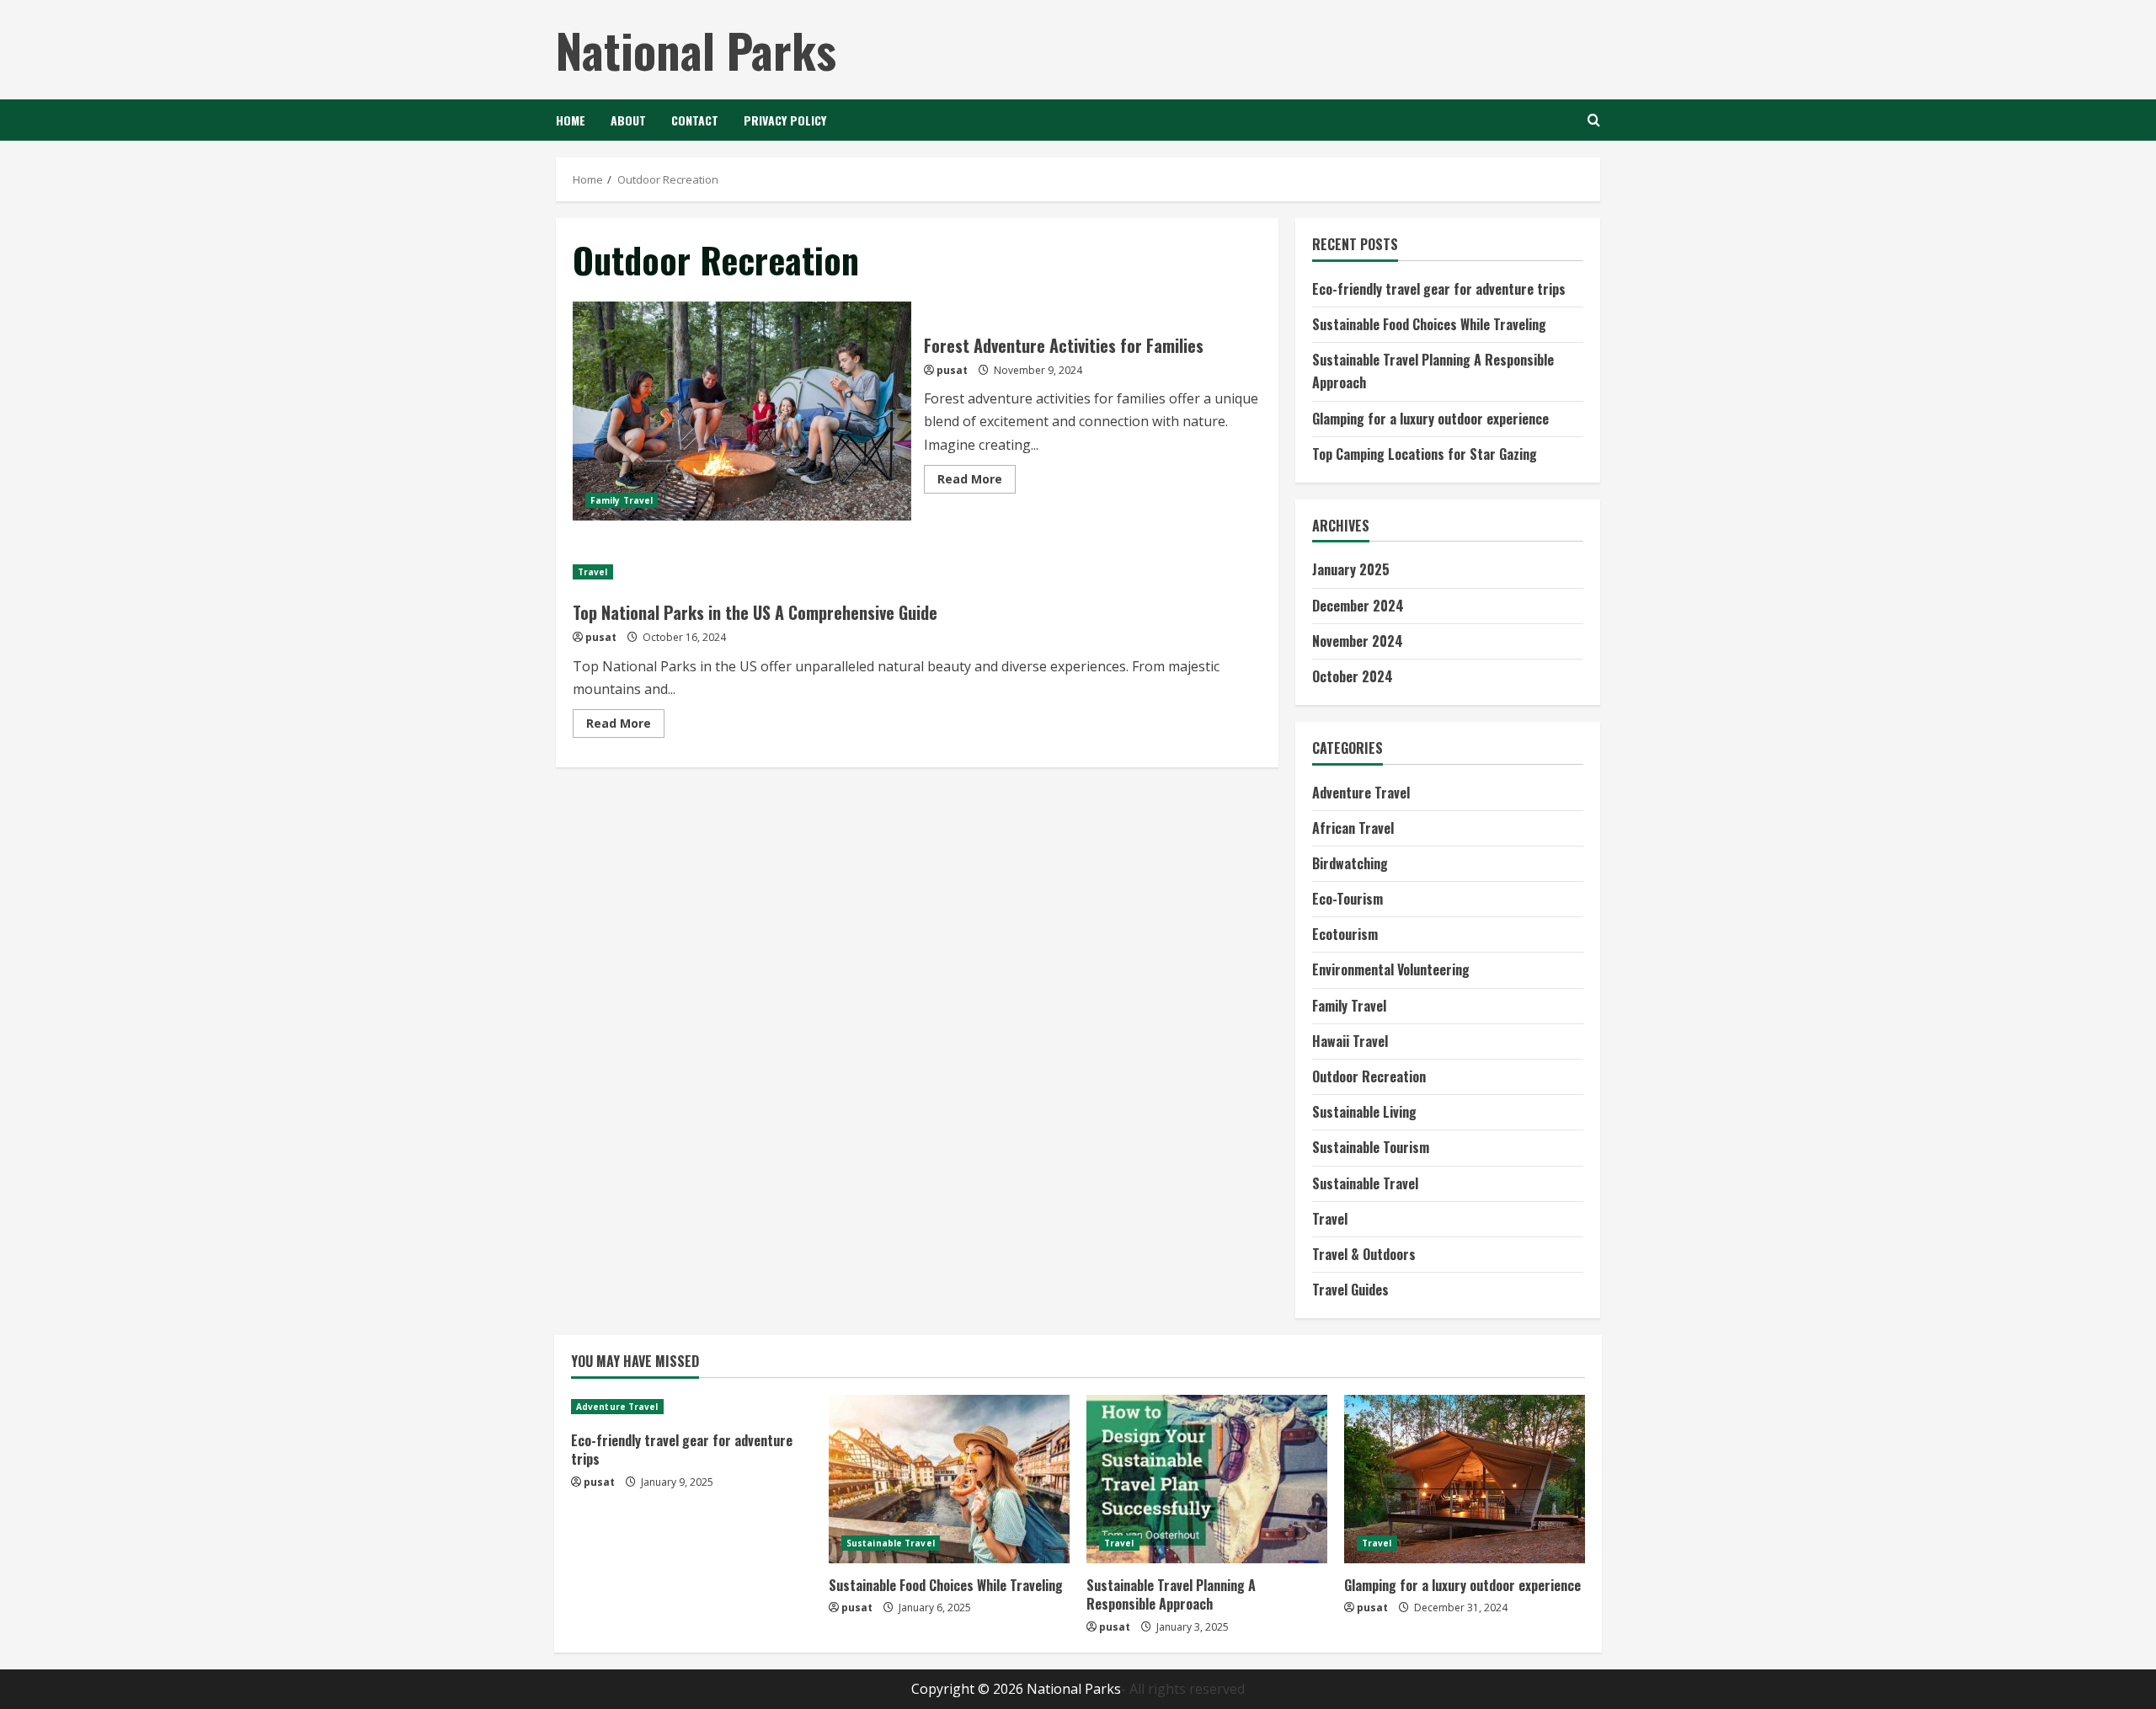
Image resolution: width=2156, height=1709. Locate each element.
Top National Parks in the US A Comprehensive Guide (755, 612)
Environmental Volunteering (1391, 969)
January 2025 (1351, 569)
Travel (593, 572)
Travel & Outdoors (1364, 1254)
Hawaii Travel (1350, 1041)
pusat (952, 370)
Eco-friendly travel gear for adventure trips (1439, 289)
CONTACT (695, 120)
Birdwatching (1350, 863)
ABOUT (628, 120)
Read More (977, 482)
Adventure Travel (1361, 793)
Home (571, 120)
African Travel (1353, 828)
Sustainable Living (1364, 1112)
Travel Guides (1350, 1290)
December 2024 (1358, 606)
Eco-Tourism (1347, 899)
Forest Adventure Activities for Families (742, 411)
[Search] (1594, 120)
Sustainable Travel (1365, 1183)
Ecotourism (1345, 934)
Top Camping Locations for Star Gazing (1425, 454)
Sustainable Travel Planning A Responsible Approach (1171, 1594)
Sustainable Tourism (1371, 1147)
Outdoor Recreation (1369, 1076)
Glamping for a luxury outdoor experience (1430, 419)
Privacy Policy (785, 120)
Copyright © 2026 (969, 1689)
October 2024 (1353, 676)
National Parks (696, 49)
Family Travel (622, 500)
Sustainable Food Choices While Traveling (1429, 324)
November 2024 (1358, 641)
